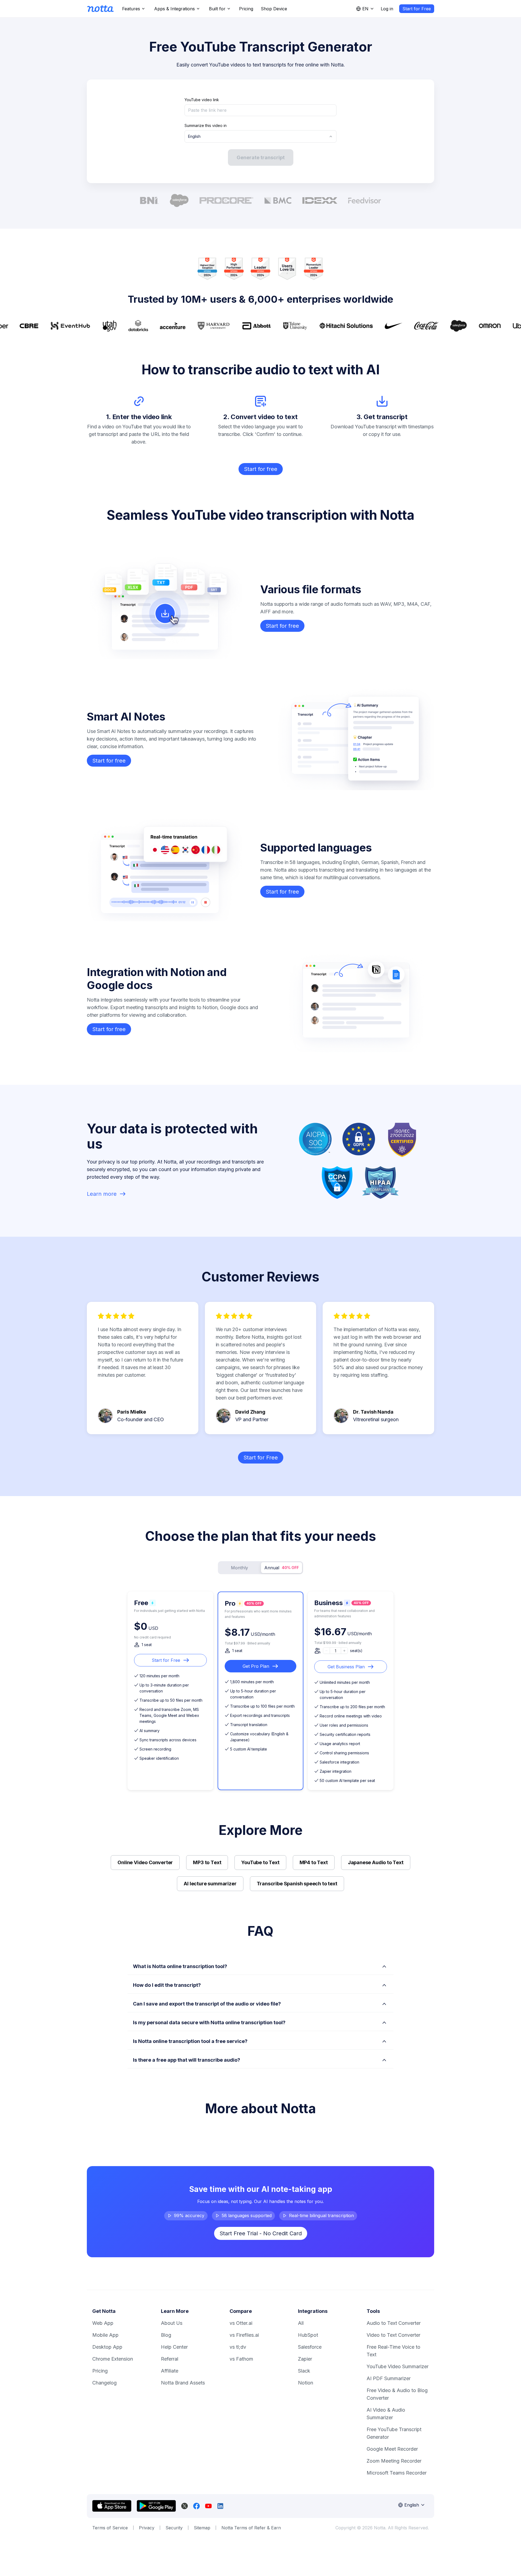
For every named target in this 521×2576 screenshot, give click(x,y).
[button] (260, 1965)
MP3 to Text (207, 1862)
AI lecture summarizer (210, 1884)
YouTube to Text (260, 1862)
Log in (387, 9)
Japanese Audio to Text (376, 1862)
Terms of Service (110, 2528)
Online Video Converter (145, 1862)
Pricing (246, 9)
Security (174, 2528)
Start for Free (417, 9)
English (194, 136)
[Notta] (100, 9)
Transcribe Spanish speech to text (297, 1884)
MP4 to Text (314, 1862)
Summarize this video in (206, 125)
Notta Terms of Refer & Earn (251, 2528)
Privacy (147, 2528)
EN (365, 9)
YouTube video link (202, 100)
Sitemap (202, 2528)
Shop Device (274, 9)
